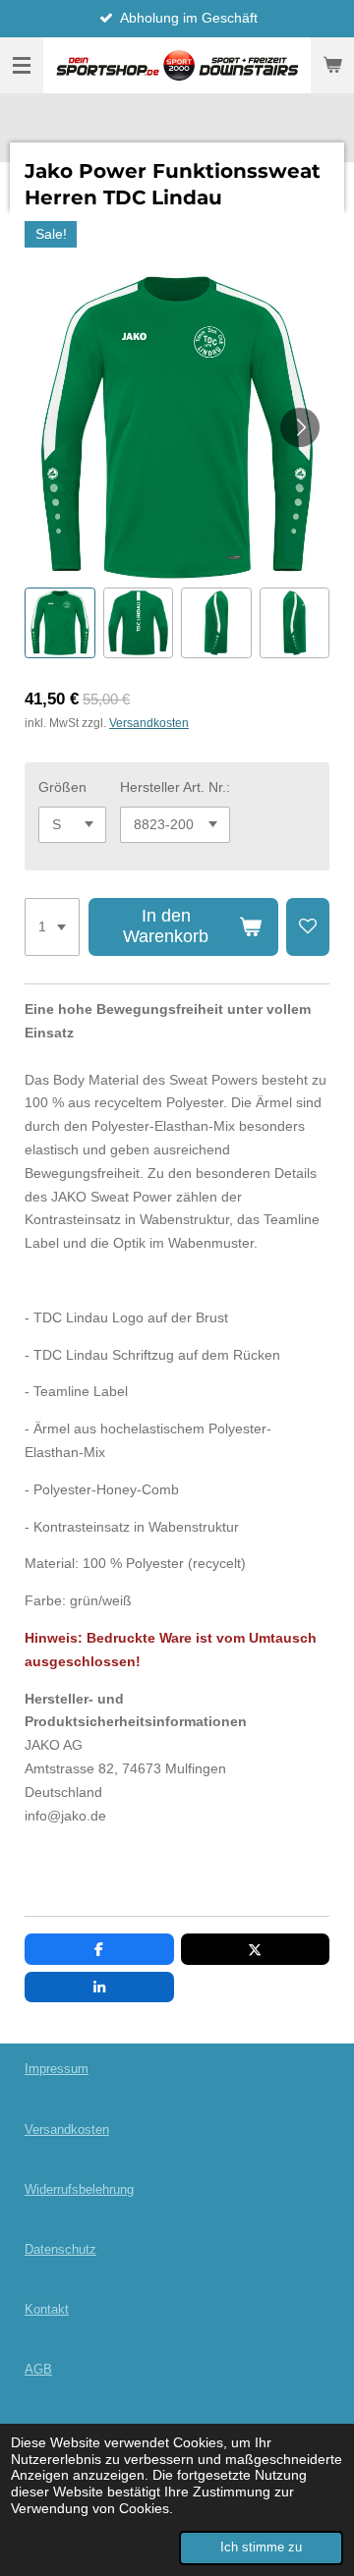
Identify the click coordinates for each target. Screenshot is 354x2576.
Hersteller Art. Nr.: (175, 787)
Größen (62, 787)
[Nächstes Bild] (300, 427)
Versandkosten (149, 723)
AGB (38, 2369)
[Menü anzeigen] (22, 65)
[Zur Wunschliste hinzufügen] (308, 927)
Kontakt (47, 2309)
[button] (60, 623)
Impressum (57, 2069)
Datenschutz (60, 2249)
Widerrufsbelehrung (79, 2189)
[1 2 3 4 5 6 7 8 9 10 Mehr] (52, 927)
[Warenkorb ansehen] (332, 65)
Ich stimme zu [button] (261, 2548)
